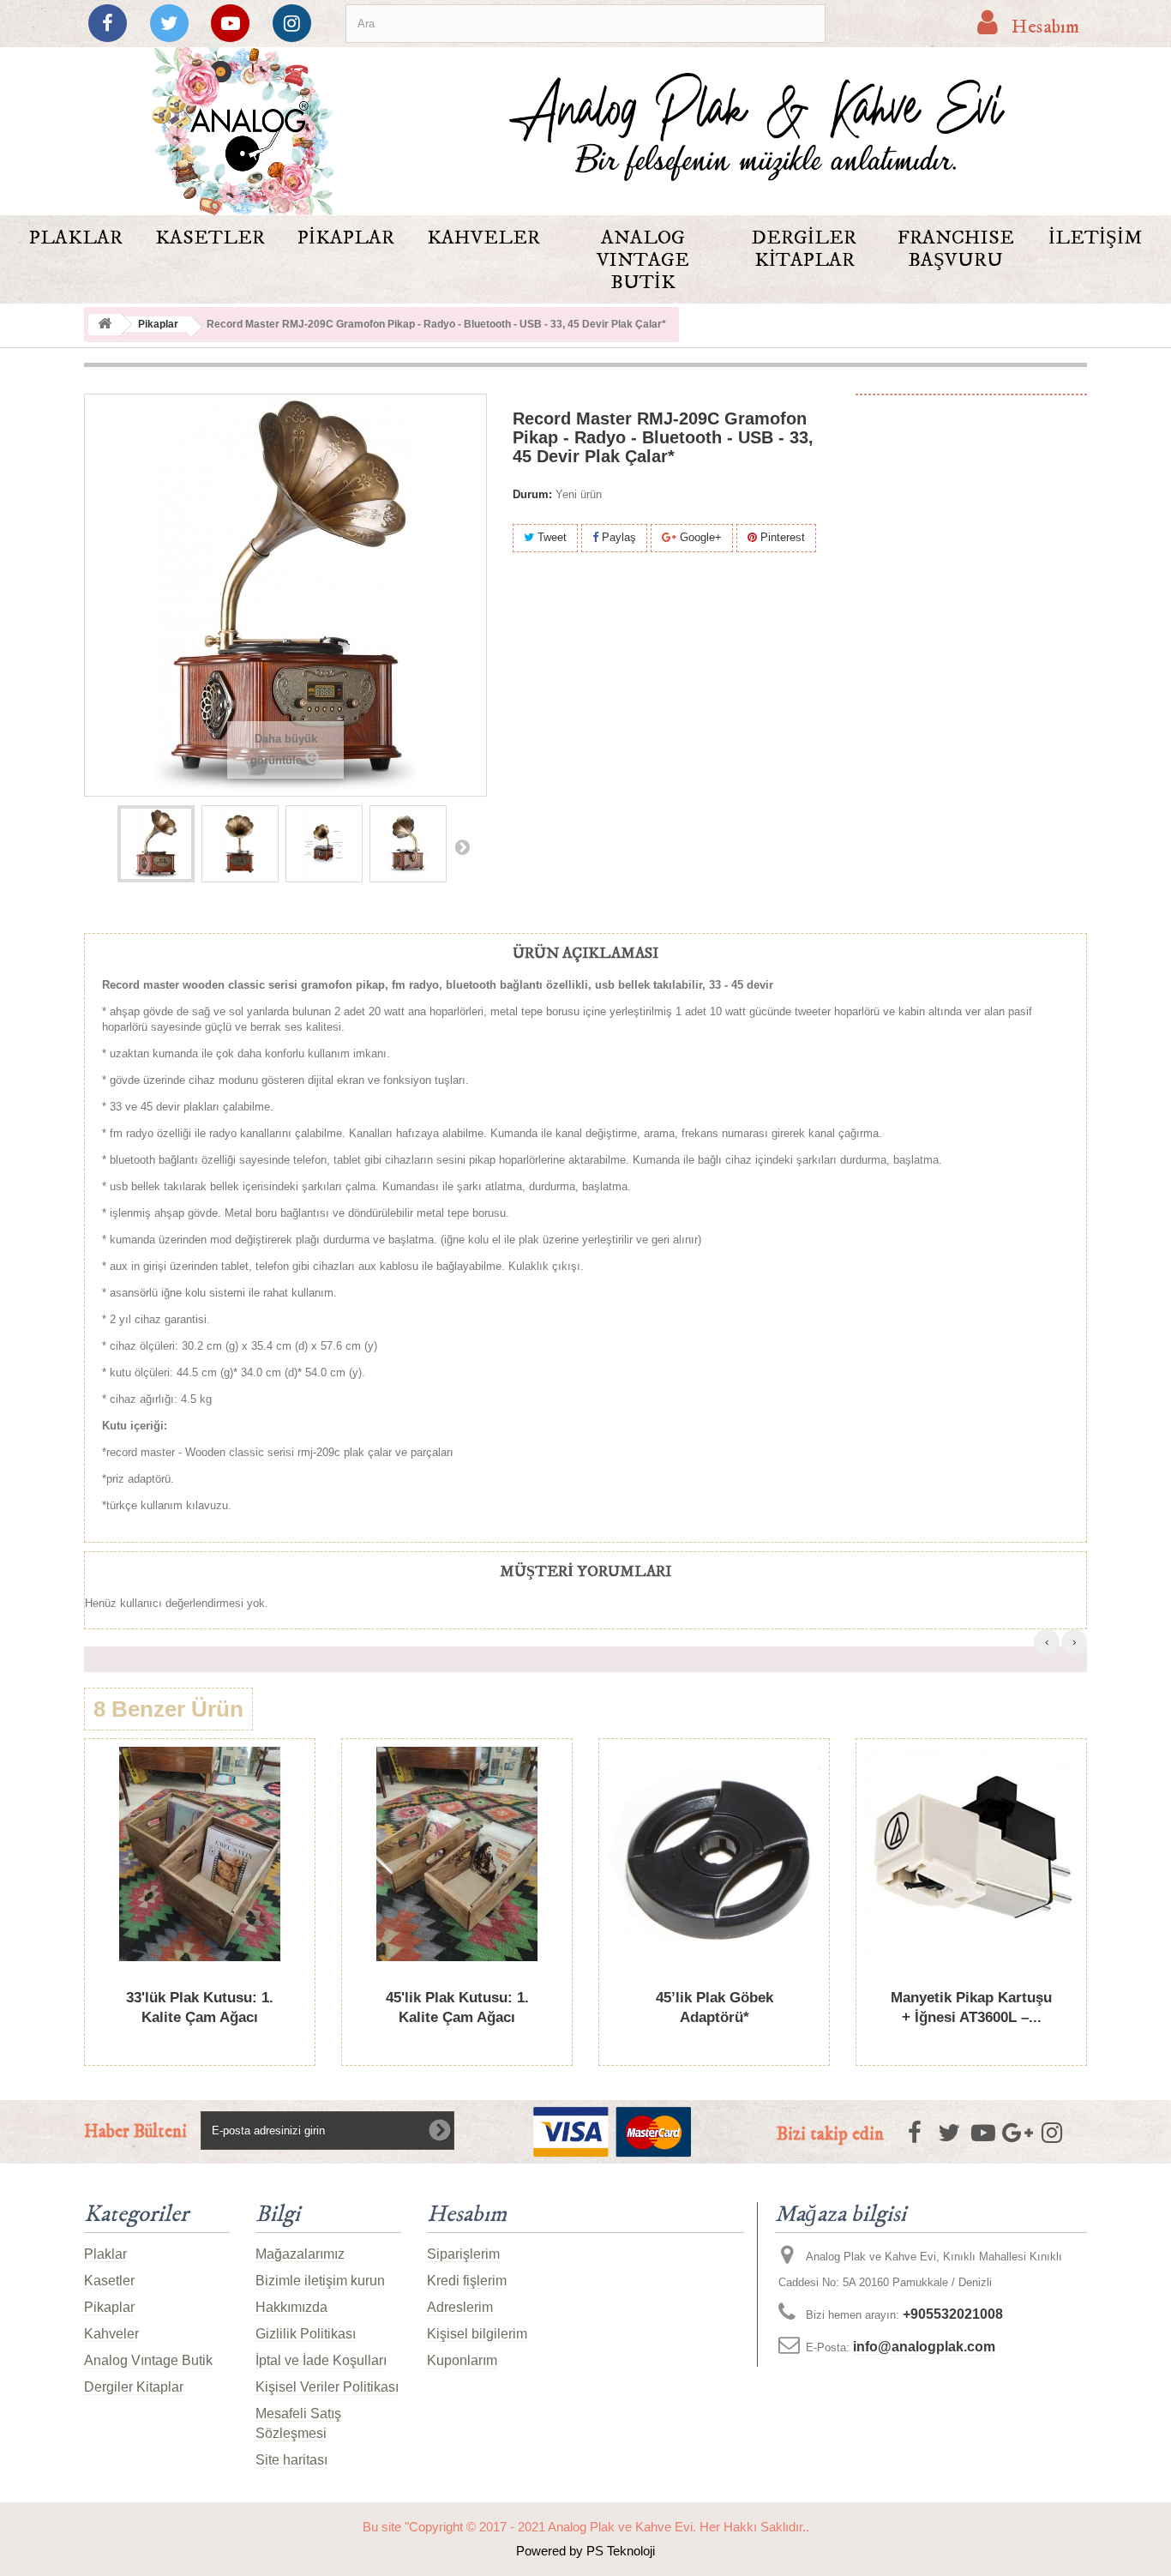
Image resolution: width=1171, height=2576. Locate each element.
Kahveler (483, 238)
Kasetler (210, 238)
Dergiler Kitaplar (804, 249)
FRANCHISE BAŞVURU (956, 249)
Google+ (699, 537)
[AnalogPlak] (242, 131)
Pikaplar (346, 238)
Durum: (532, 494)
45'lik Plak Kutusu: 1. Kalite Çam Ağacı (457, 2007)
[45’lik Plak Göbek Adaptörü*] (714, 1854)
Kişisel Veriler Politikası (327, 2387)
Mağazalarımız (300, 2254)
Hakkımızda (291, 2307)
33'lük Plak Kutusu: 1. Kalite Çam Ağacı (200, 2007)
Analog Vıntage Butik (643, 260)
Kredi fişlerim (467, 2281)
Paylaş (617, 537)
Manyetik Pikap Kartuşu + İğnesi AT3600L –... (971, 2007)
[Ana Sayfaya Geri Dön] (105, 325)
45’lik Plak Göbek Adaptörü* (715, 2007)
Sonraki (462, 846)
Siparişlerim (463, 2254)
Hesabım (467, 2215)
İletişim (1095, 238)
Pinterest (781, 537)
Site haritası (291, 2460)
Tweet (550, 537)
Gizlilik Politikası (306, 2334)
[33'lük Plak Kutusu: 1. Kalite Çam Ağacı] (200, 1854)
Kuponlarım (462, 2360)
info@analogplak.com (924, 2347)
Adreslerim (460, 2307)
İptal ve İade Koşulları (321, 2360)
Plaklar (76, 238)
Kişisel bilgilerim (477, 2334)
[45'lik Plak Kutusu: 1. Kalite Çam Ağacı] (457, 1854)
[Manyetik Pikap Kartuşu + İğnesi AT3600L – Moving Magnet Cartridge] (971, 1854)
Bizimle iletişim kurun (320, 2281)
